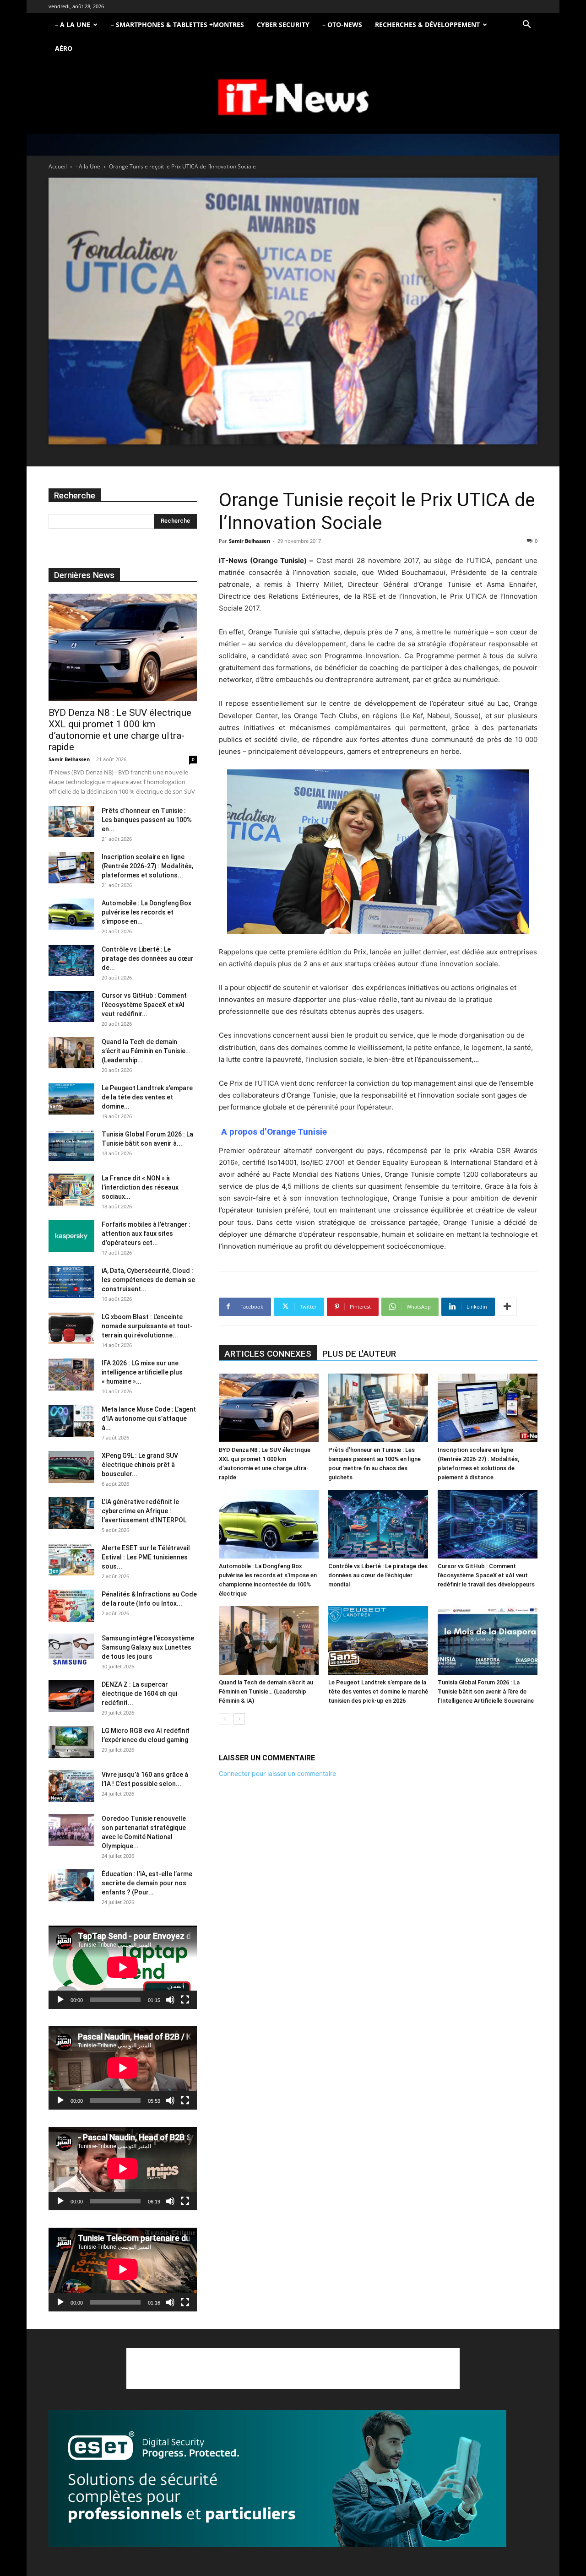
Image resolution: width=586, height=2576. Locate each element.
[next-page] (239, 1719)
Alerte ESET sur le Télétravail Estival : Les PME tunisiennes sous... (146, 1557)
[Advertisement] (293, 2369)
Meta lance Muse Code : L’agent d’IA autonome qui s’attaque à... (149, 1418)
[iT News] (293, 98)
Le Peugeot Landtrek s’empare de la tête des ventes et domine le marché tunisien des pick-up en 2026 (378, 1691)
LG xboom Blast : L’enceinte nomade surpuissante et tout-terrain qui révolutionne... (147, 1326)
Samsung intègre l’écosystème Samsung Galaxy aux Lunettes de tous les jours (148, 1647)
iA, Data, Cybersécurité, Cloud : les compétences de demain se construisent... (148, 1280)
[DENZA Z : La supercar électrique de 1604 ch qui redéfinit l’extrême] (71, 1696)
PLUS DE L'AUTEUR (359, 1354)
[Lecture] (60, 2000)
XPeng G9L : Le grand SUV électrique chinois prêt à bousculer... (140, 1465)
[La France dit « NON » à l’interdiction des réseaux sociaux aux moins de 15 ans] (71, 1190)
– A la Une (73, 24)
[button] (526, 25)
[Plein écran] (185, 2000)
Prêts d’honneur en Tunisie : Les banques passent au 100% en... (147, 820)
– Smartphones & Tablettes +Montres (177, 24)
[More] (507, 1307)
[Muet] (170, 2000)
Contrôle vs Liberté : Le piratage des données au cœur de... (148, 958)
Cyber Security (283, 24)
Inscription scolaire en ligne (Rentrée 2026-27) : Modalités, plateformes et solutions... (147, 866)
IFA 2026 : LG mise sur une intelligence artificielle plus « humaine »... (142, 1372)
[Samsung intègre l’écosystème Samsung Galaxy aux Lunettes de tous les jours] (71, 1650)
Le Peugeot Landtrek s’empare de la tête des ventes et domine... (147, 1097)
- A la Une (88, 166)
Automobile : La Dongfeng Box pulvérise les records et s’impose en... (146, 912)
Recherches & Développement (427, 24)
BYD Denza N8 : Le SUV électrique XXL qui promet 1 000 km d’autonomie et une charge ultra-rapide (120, 730)
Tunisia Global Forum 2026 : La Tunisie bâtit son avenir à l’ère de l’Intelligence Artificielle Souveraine (486, 1691)
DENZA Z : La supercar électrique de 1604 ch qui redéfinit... (139, 1694)
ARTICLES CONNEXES (268, 1354)
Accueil (58, 166)
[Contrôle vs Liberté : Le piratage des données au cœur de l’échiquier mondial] (378, 1524)
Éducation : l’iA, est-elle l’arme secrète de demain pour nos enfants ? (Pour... (147, 1883)
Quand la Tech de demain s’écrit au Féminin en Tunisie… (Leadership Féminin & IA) (266, 1691)
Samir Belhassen (250, 541)
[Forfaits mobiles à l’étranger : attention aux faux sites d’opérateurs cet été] (71, 1236)
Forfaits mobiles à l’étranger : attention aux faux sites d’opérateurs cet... (146, 1234)
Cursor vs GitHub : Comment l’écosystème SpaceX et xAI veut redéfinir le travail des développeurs (486, 1575)
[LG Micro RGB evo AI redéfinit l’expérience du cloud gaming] (71, 1742)
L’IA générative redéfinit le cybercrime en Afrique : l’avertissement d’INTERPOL (144, 1511)
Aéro (64, 48)
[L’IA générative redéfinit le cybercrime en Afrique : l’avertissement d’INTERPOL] (71, 1513)
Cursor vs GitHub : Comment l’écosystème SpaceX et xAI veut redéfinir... (144, 1005)
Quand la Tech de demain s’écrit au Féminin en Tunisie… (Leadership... (146, 1051)
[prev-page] (225, 1719)
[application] (123, 1967)
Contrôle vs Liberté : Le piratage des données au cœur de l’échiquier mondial (378, 1575)
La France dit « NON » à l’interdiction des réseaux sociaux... (140, 1187)
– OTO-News (342, 24)
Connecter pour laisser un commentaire (277, 1773)
